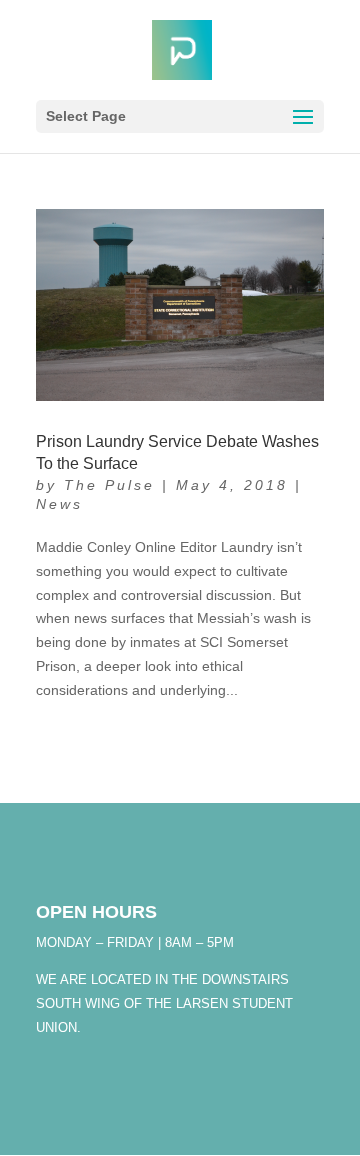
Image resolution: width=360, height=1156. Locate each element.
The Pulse (109, 485)
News (59, 504)
